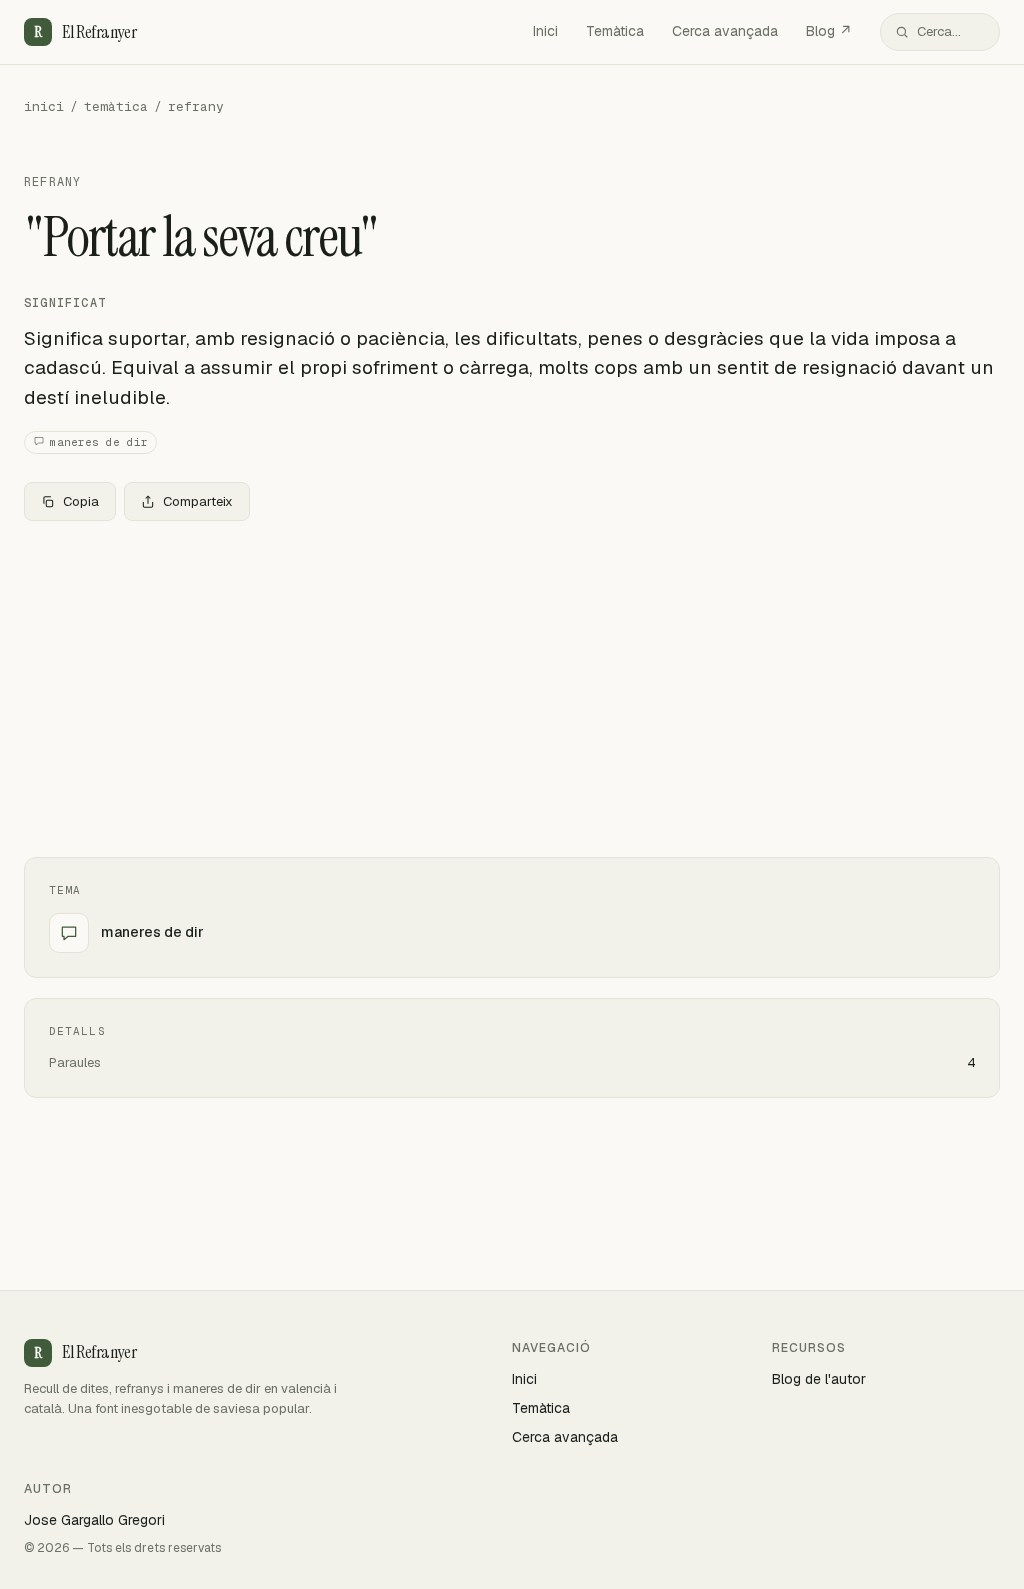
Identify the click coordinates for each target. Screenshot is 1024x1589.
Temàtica (615, 31)
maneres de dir (99, 442)
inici (44, 106)
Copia (81, 501)
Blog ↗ (829, 31)
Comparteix (198, 501)
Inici (545, 31)
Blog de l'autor (819, 1379)
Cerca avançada (725, 31)
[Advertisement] (512, 685)
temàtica (116, 106)
